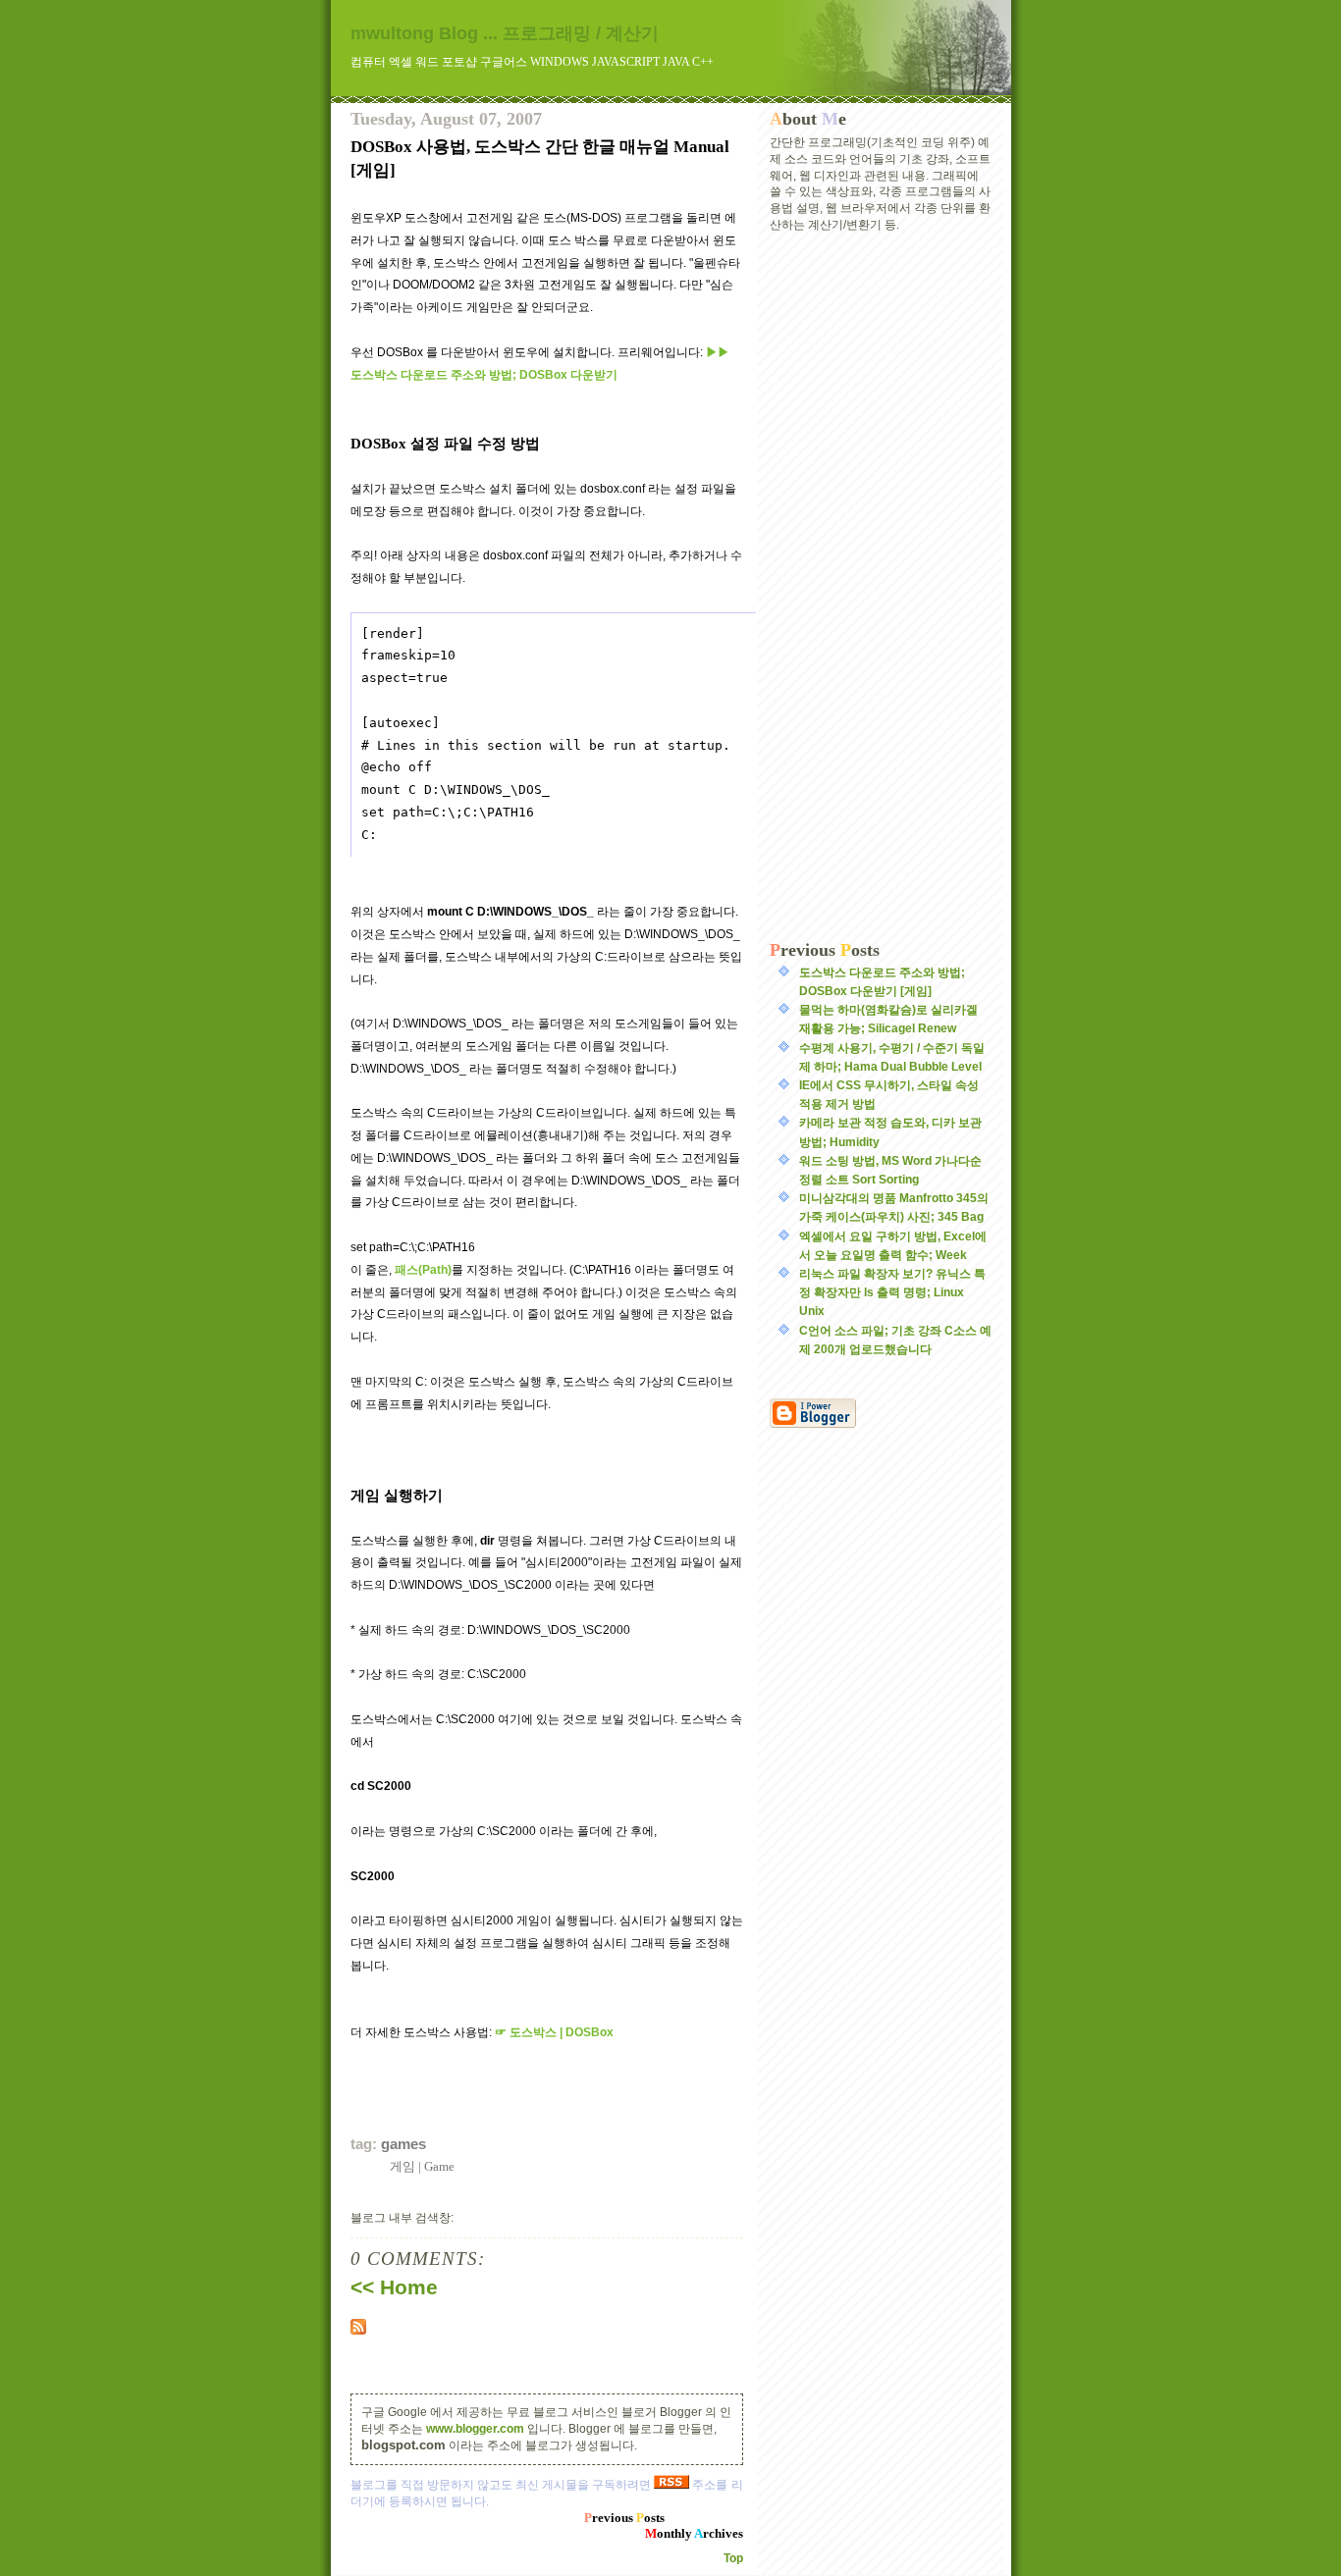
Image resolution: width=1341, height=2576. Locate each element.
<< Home (394, 2287)
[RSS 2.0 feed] (547, 2327)
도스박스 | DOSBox (554, 2032)
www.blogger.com (475, 2429)
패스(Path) (423, 1270)
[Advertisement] (881, 587)
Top (733, 2558)
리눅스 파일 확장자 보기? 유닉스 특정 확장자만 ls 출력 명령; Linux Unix (892, 1292)
